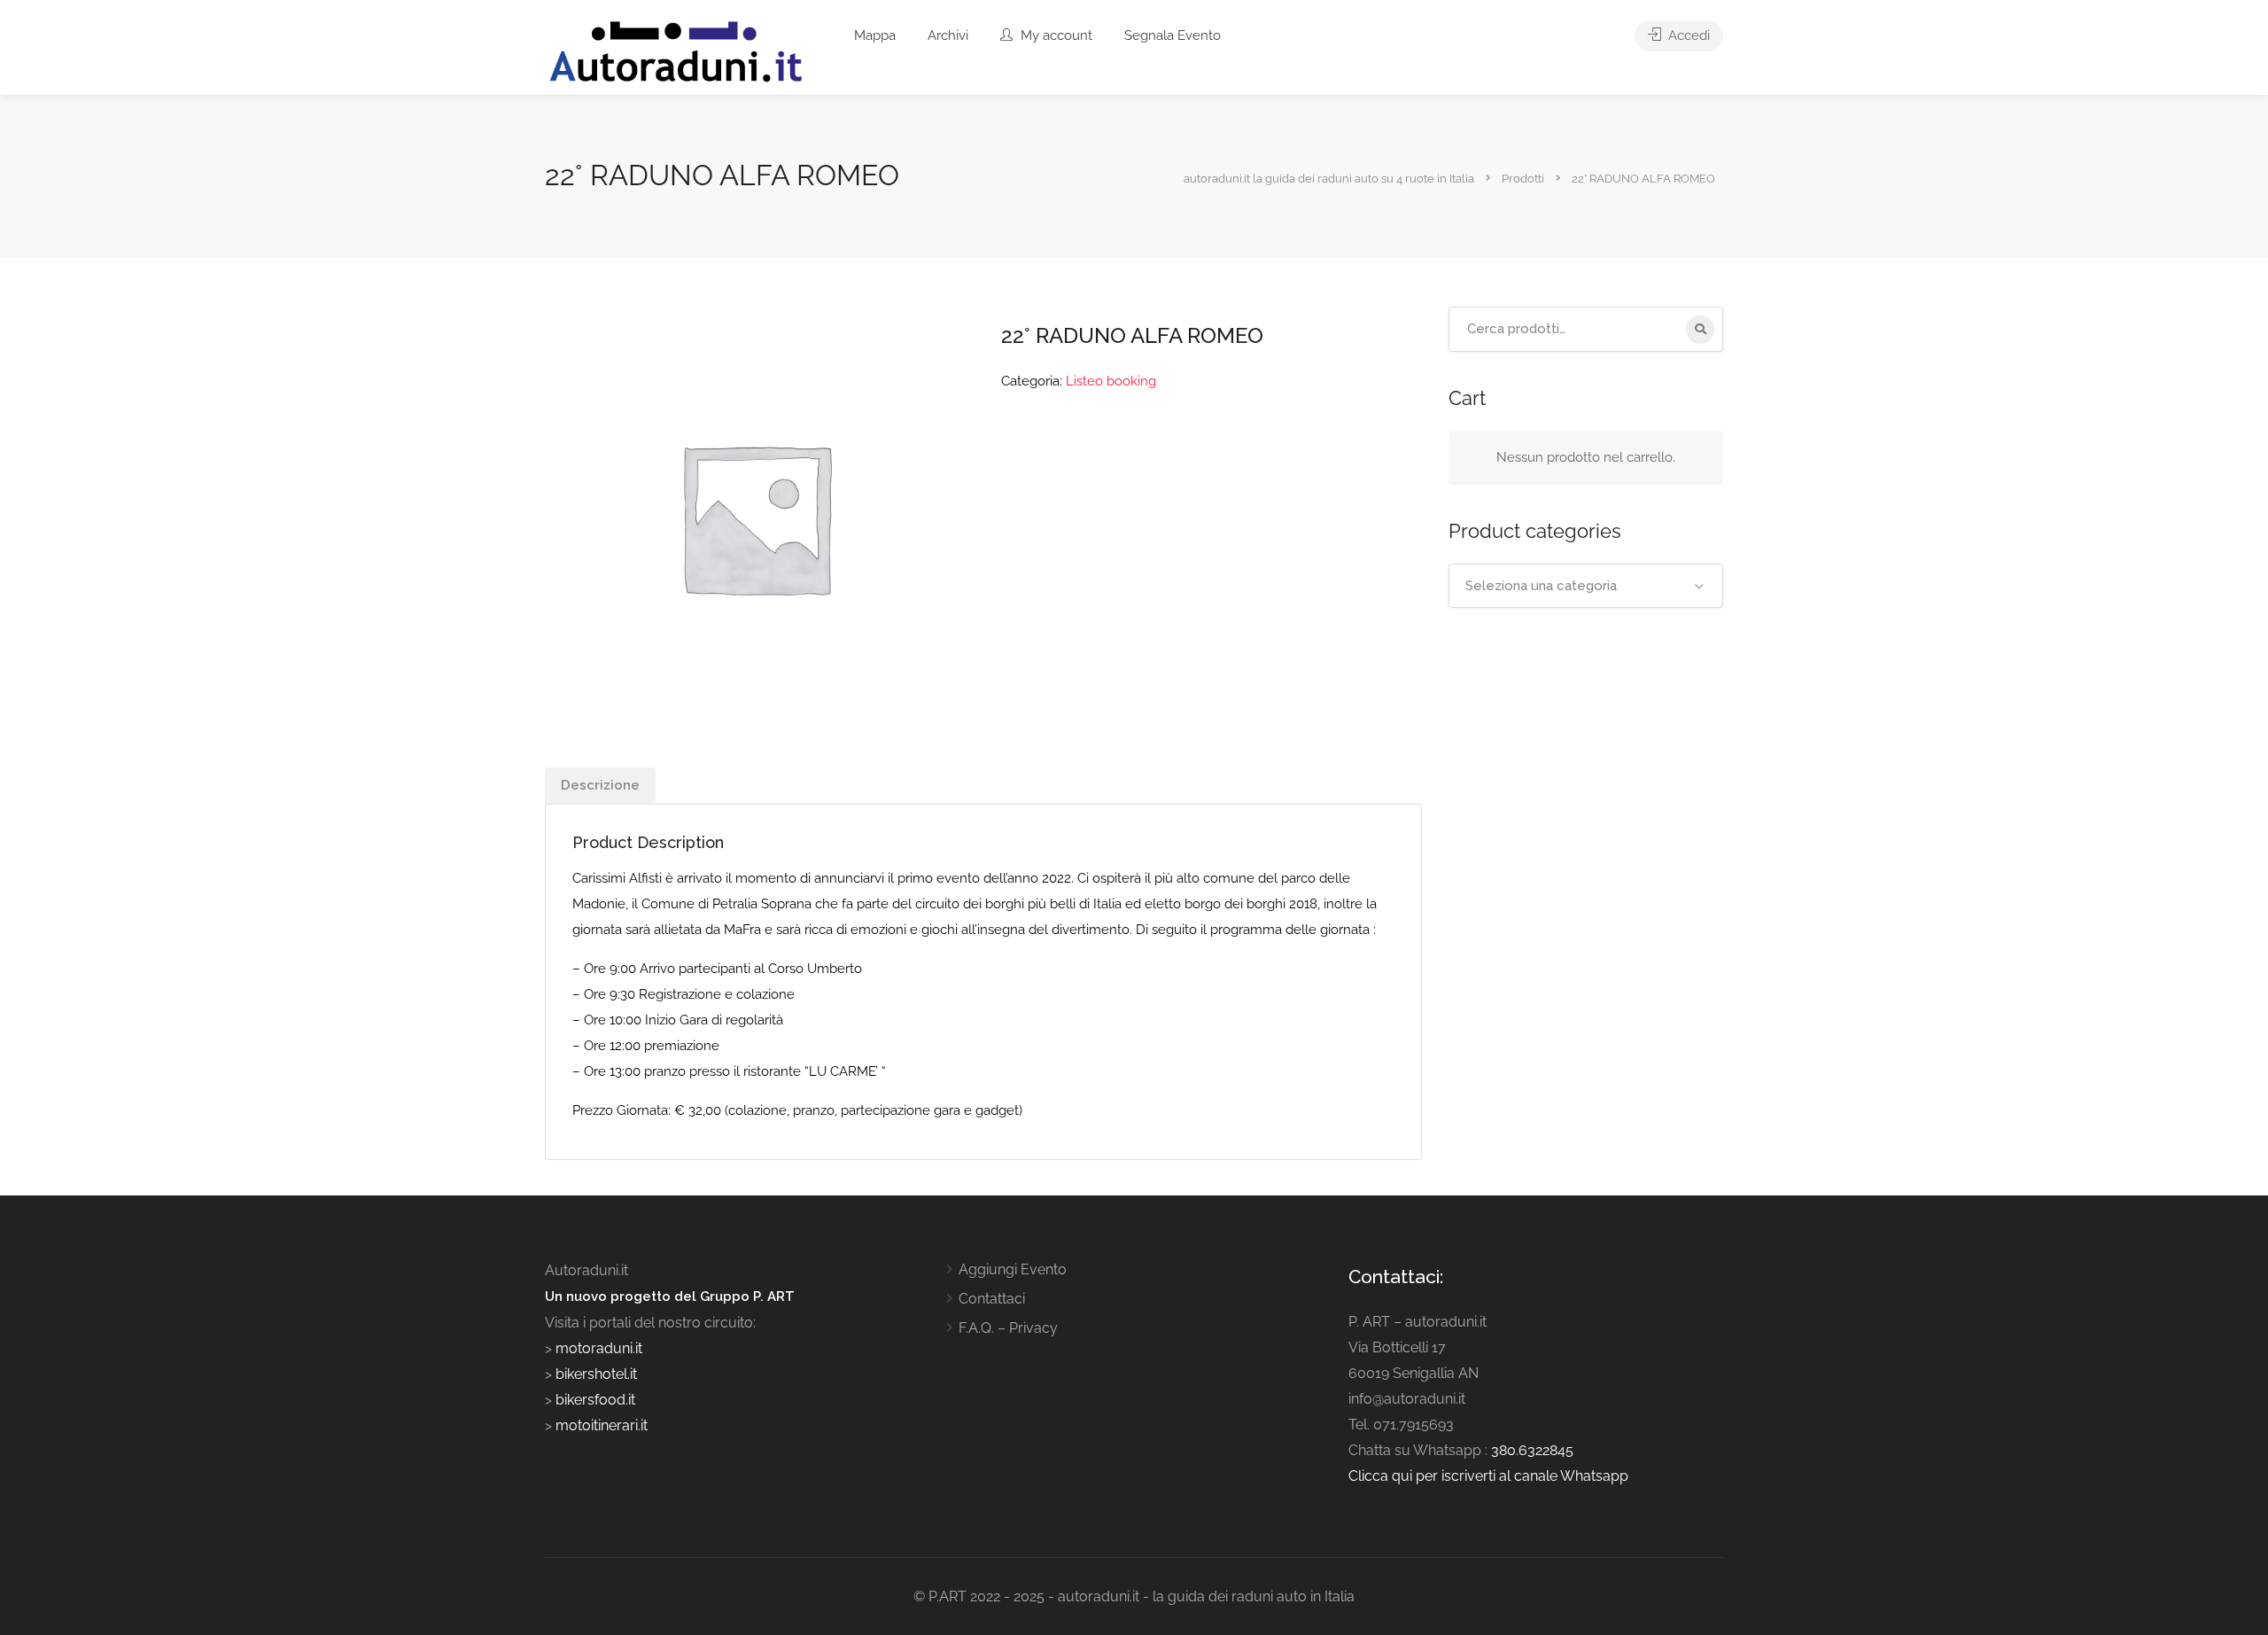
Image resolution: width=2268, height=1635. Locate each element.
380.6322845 (1532, 1450)
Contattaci (992, 1299)
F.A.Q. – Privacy (1008, 1328)
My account (1055, 35)
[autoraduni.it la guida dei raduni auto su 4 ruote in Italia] (676, 52)
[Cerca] (1700, 330)
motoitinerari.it (600, 1425)
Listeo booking (1111, 381)
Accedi (1687, 35)
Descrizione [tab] (600, 785)
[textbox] (1586, 586)
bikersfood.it (595, 1400)
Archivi (948, 35)
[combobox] (1586, 586)
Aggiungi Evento (1013, 1269)
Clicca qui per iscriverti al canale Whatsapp (1488, 1476)
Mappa (875, 35)
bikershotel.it (596, 1374)
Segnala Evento (1173, 35)
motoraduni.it (597, 1348)
